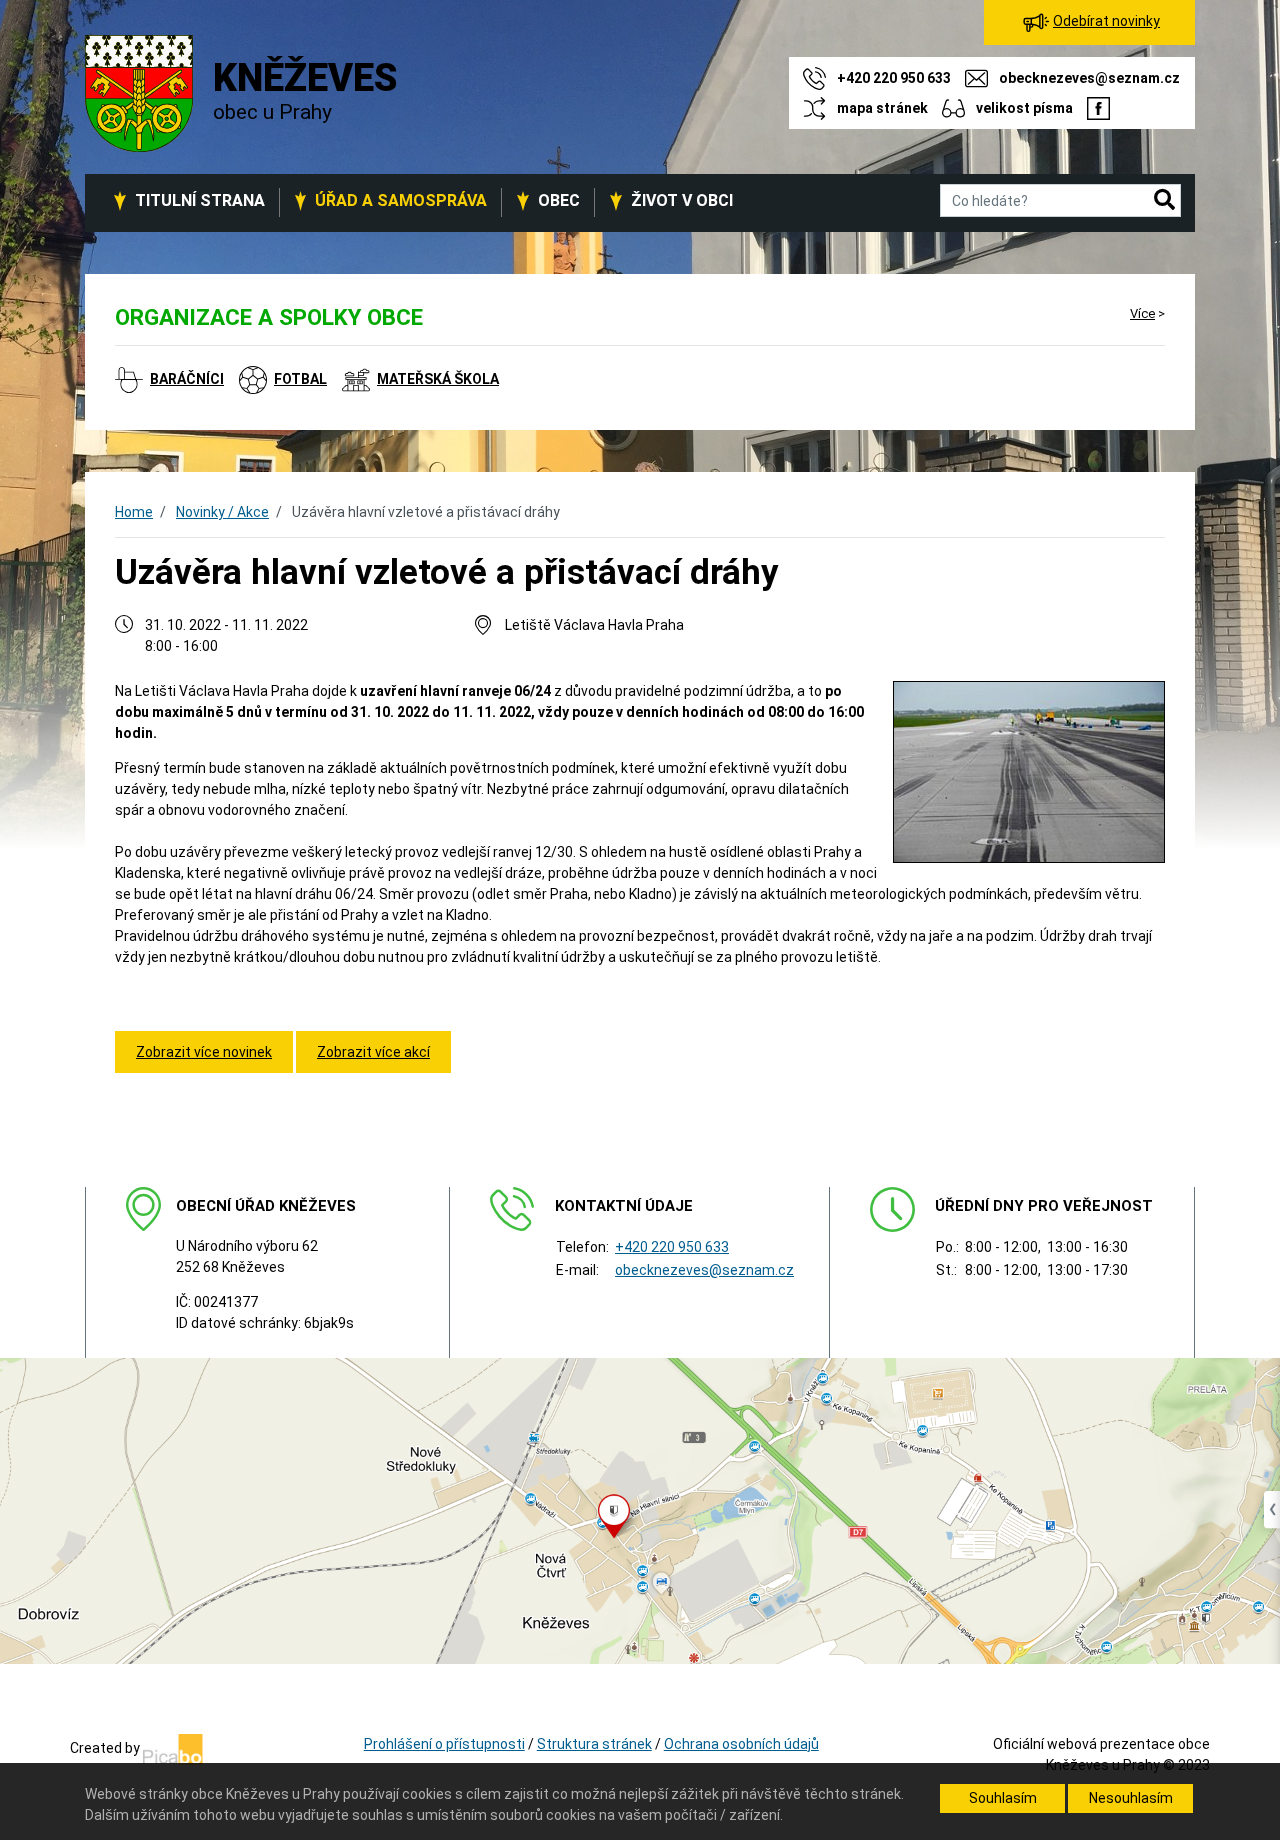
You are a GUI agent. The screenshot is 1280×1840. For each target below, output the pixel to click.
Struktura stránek (594, 1744)
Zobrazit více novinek (204, 1052)
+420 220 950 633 (672, 1247)
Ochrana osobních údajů (741, 1744)
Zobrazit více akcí (373, 1052)
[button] (1164, 201)
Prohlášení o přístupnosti (444, 1744)
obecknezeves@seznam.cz (704, 1270)
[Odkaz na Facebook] (1098, 108)
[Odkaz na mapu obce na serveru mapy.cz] (640, 1510)
